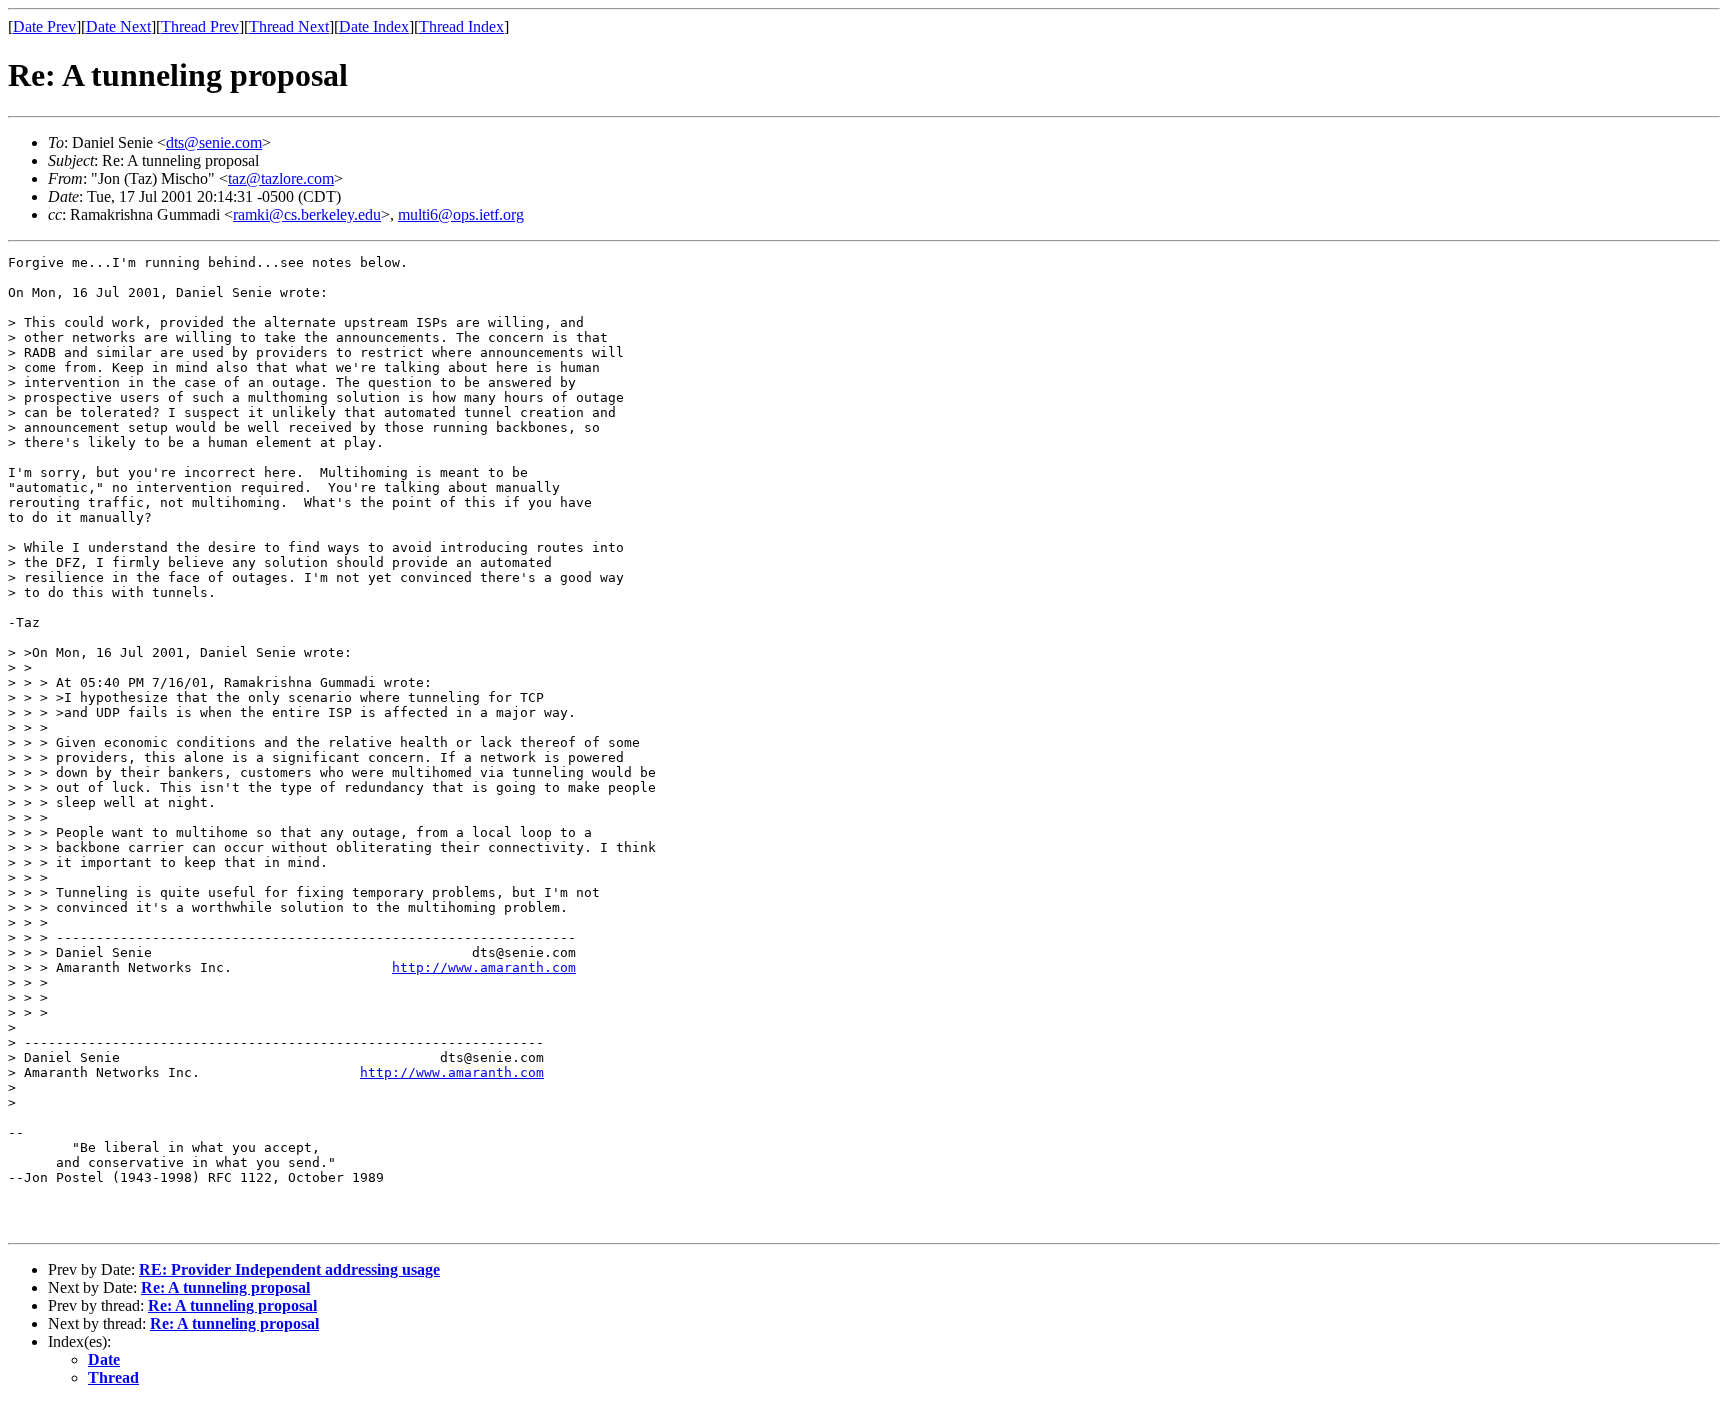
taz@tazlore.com (281, 178)
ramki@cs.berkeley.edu (307, 214)
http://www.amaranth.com (484, 967)
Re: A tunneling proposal (225, 1287)
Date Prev (44, 26)
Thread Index (461, 26)
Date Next (118, 26)
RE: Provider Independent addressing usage (289, 1269)
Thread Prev (200, 26)
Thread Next (289, 26)
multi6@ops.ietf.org (461, 214)
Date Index (374, 26)
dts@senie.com (214, 142)
